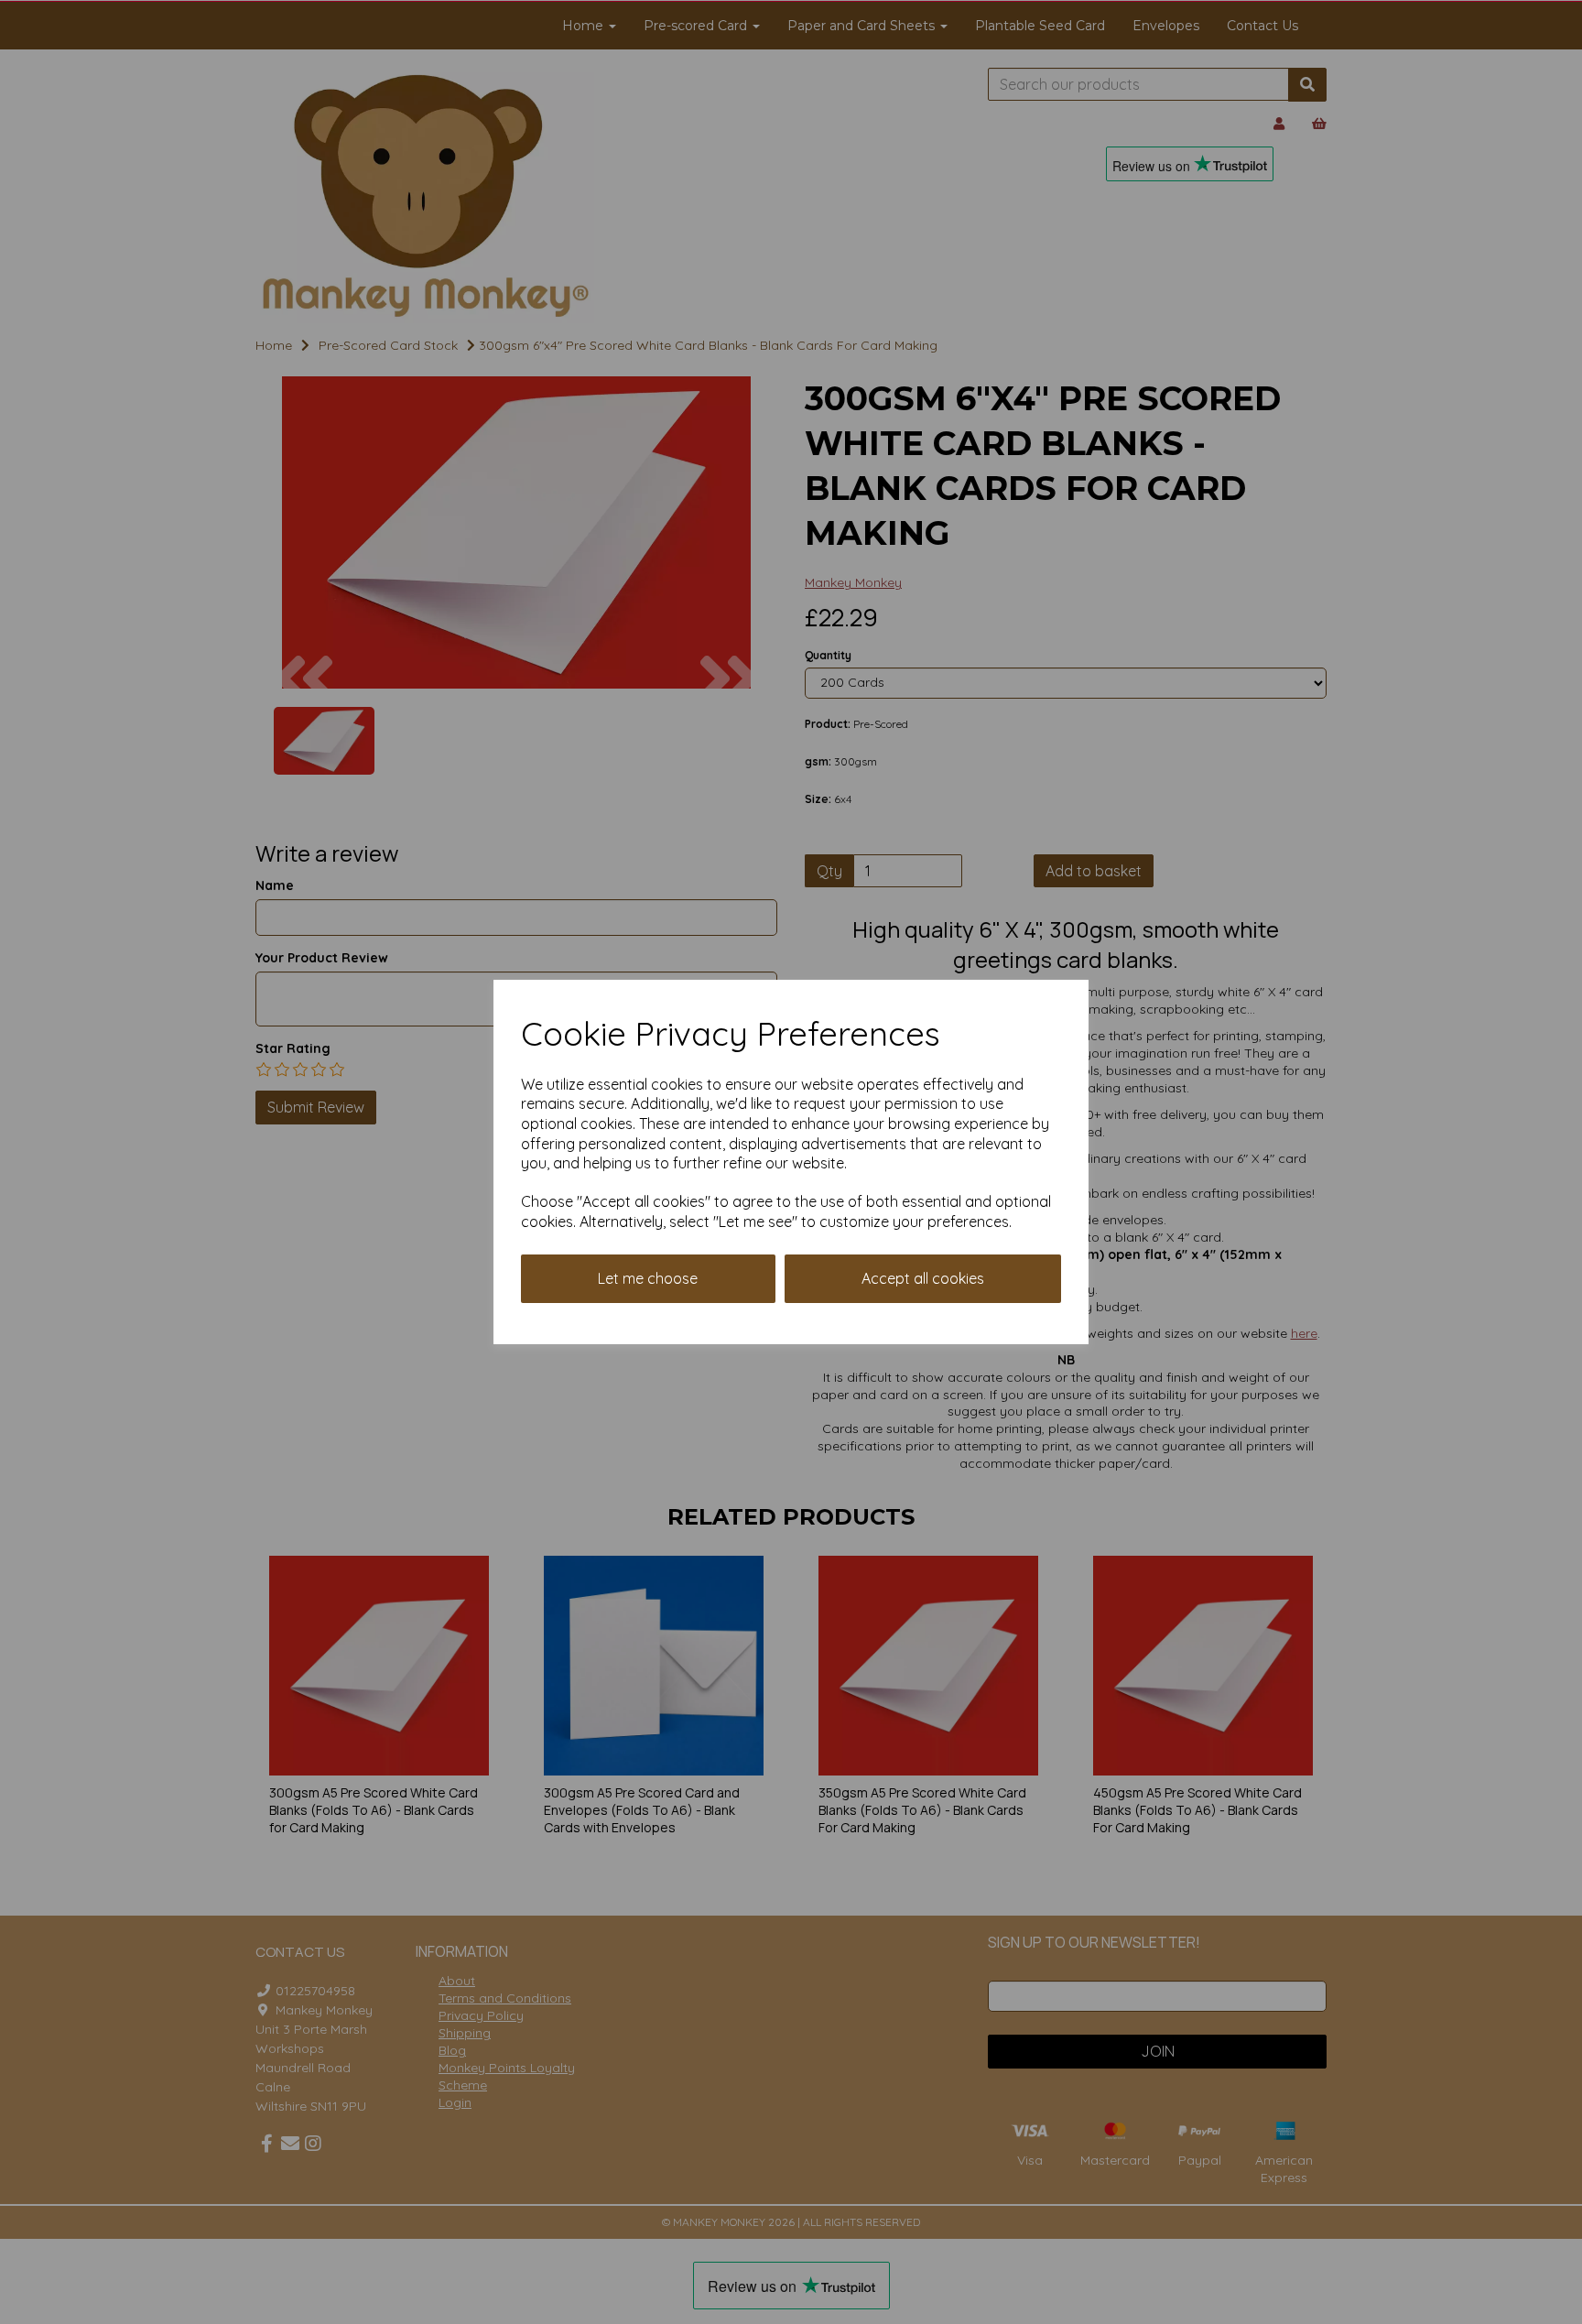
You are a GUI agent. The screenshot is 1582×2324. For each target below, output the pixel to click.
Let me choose (648, 1278)
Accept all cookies (923, 1278)
